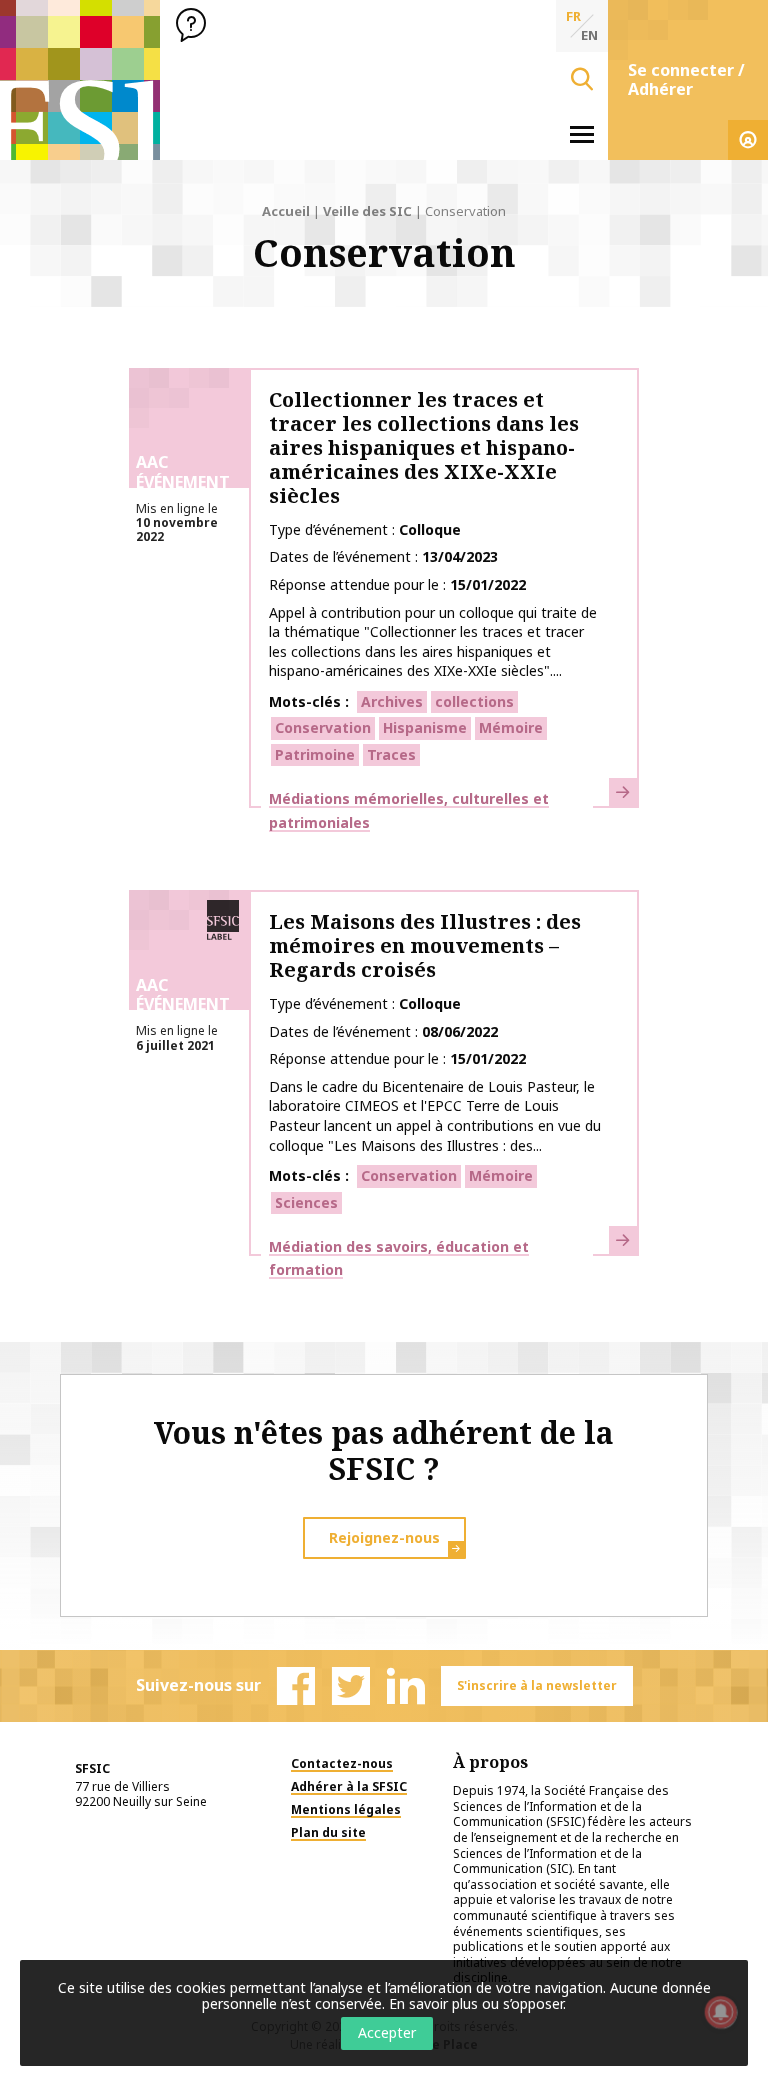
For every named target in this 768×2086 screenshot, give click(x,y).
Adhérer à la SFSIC (349, 1786)
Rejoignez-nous (384, 1537)
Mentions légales (346, 1809)
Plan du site (328, 1832)
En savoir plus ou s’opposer (476, 2003)
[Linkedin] (406, 1686)
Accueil (286, 211)
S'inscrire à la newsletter (537, 1685)
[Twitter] (351, 1686)
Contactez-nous (342, 1763)
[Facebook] (296, 1686)
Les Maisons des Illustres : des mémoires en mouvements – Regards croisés (425, 945)
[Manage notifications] (721, 2012)
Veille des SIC (367, 211)
